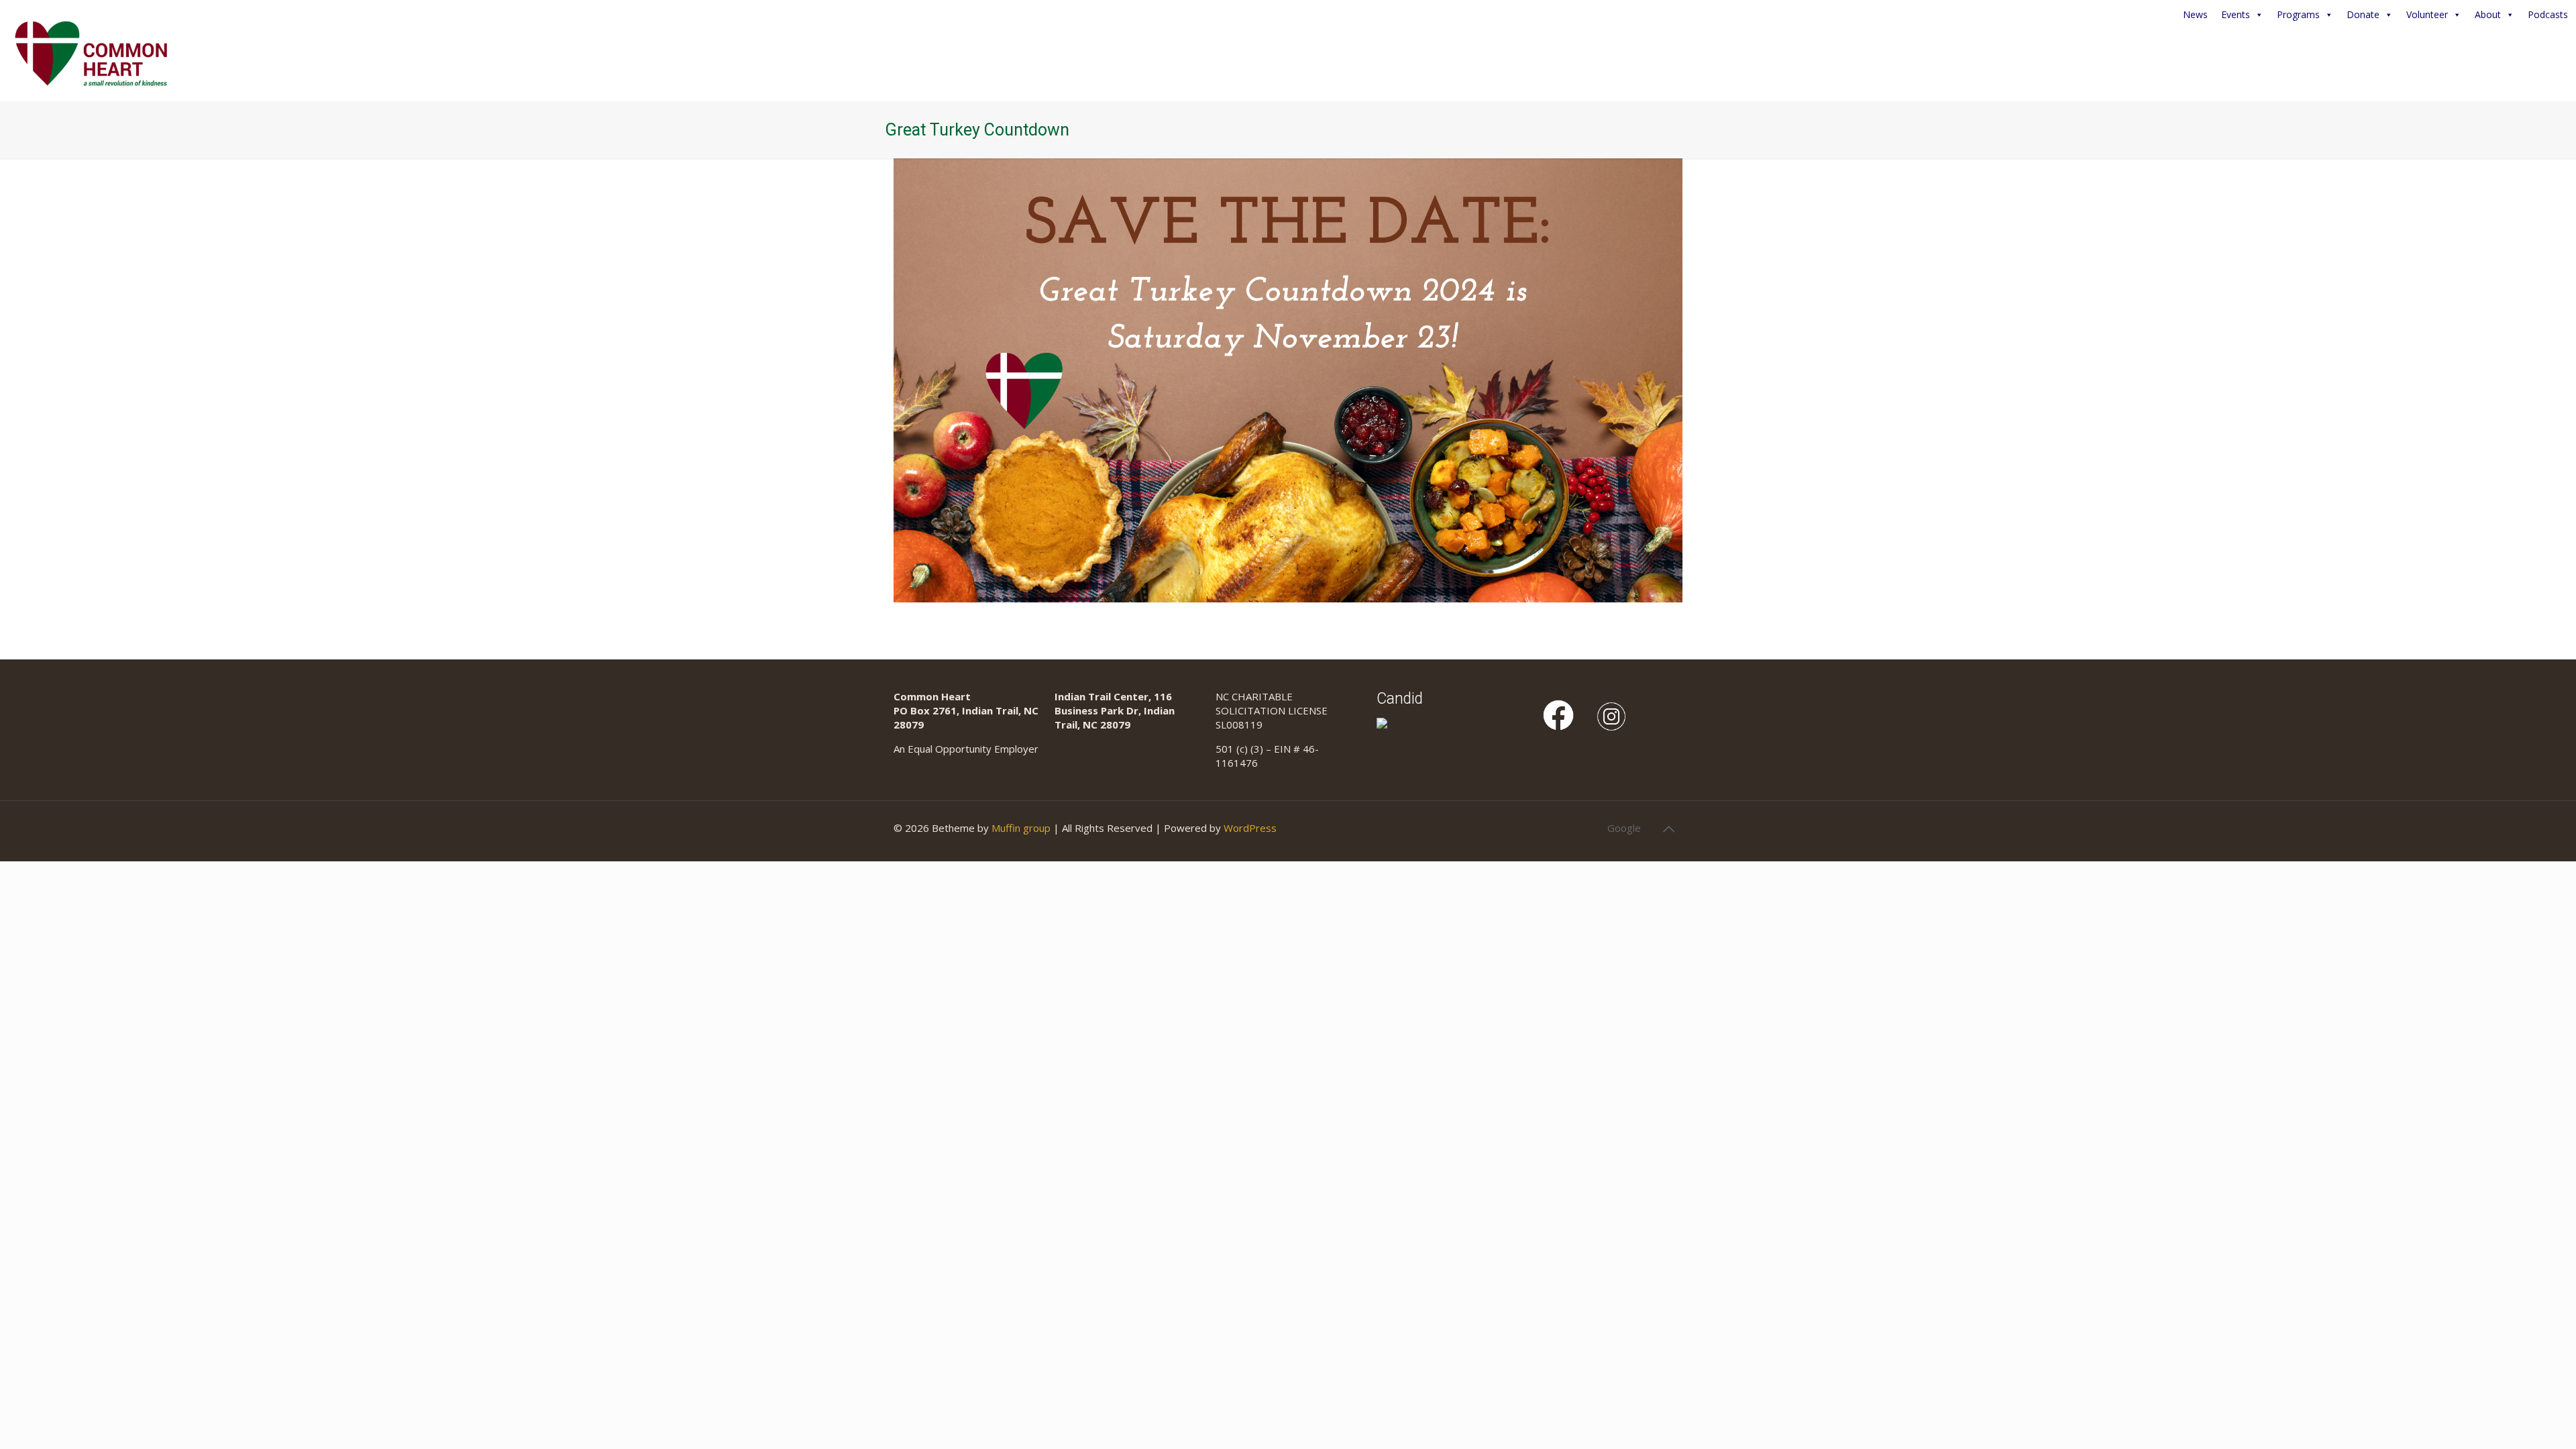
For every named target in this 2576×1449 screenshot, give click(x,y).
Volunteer (2427, 14)
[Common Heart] (91, 50)
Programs (2298, 14)
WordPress (1250, 828)
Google (1624, 828)
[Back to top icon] (1668, 829)
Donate (2363, 14)
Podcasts (2548, 14)
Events (2236, 14)
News (2195, 14)
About (2488, 14)
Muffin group (1021, 828)
